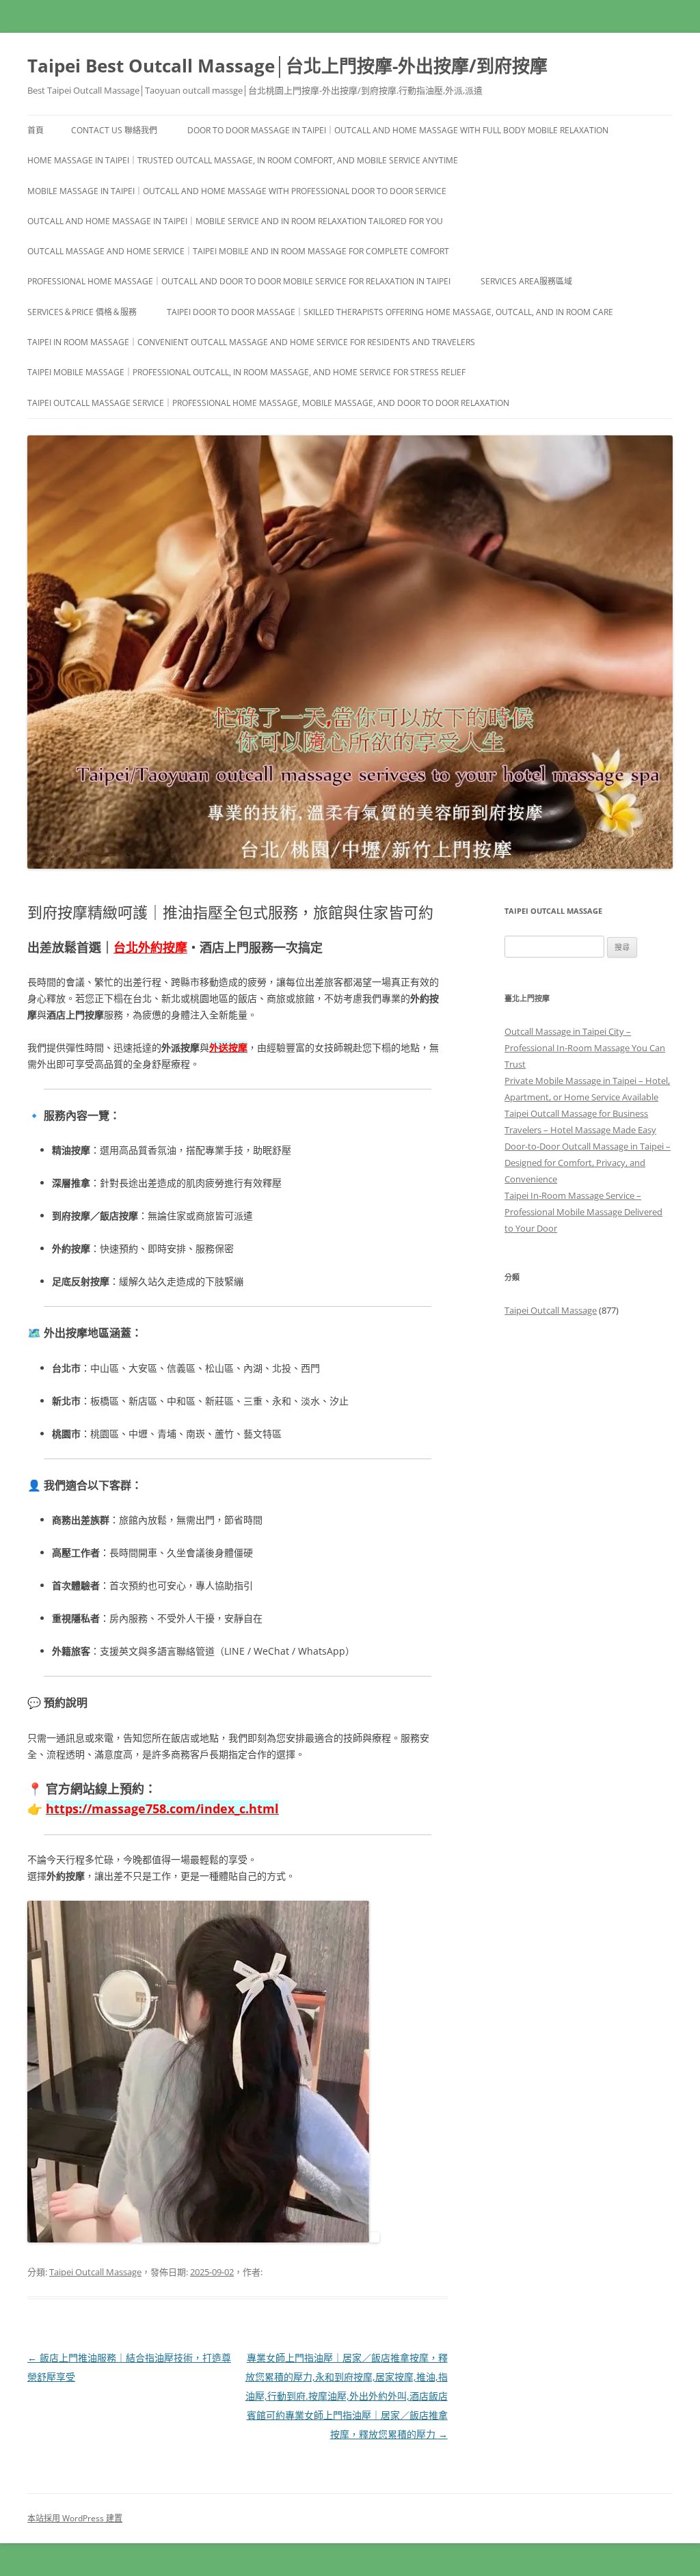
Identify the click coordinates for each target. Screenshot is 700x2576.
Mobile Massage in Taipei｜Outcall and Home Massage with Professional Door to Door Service (237, 191)
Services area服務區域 (526, 281)
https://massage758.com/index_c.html (162, 1808)
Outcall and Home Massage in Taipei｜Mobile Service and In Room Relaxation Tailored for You (235, 221)
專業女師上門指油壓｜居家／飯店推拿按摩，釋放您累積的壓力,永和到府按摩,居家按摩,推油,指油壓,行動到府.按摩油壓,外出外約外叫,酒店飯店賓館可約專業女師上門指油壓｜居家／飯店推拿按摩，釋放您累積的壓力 (347, 2396)
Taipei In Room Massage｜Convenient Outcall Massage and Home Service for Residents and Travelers (251, 342)
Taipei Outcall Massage (95, 2272)
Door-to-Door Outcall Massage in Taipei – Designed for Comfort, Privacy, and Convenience (588, 1163)
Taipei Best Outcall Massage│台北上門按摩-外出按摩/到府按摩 (287, 66)
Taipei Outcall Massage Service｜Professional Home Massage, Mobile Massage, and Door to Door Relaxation (268, 403)
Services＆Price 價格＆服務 (82, 312)
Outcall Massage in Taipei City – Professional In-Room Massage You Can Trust (585, 1048)
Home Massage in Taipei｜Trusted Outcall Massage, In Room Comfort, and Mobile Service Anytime (243, 160)
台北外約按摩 (150, 947)
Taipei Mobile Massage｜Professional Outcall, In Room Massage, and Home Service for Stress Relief (246, 372)
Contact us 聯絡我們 (114, 130)
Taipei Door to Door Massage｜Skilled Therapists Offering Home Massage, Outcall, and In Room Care (390, 312)
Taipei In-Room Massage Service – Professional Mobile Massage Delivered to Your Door (583, 1212)
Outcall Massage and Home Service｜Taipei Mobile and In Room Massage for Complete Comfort (238, 251)
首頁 (36, 130)
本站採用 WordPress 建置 (75, 2518)
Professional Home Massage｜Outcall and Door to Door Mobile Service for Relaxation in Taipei (239, 281)
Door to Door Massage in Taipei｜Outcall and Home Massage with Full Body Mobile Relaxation (398, 130)
